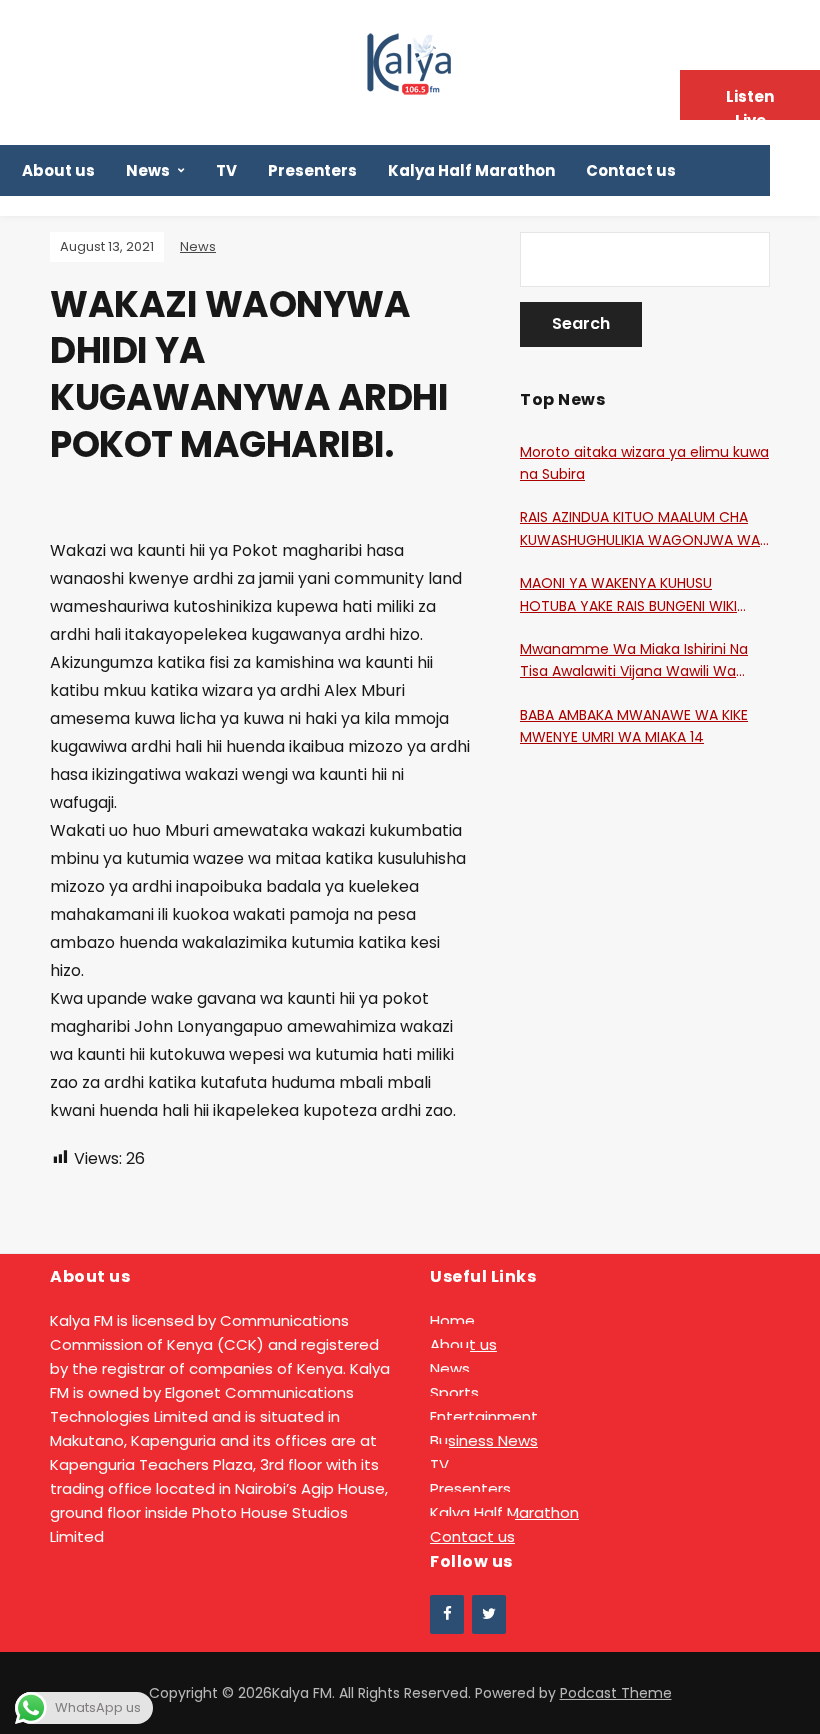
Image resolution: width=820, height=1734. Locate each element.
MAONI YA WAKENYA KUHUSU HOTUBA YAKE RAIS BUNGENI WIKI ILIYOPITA (628, 595)
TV (226, 170)
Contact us (631, 170)
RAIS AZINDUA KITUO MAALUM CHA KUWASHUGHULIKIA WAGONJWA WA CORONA (640, 529)
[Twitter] (489, 1614)
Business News (484, 1440)
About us (58, 170)
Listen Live (750, 103)
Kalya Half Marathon (471, 170)
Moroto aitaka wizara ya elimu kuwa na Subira (644, 463)
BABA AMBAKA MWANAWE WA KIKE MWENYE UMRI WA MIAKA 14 (634, 726)
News (148, 170)
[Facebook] (447, 1614)
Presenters (312, 170)
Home (452, 1320)
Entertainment (484, 1416)
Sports (454, 1392)
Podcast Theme (616, 1693)
